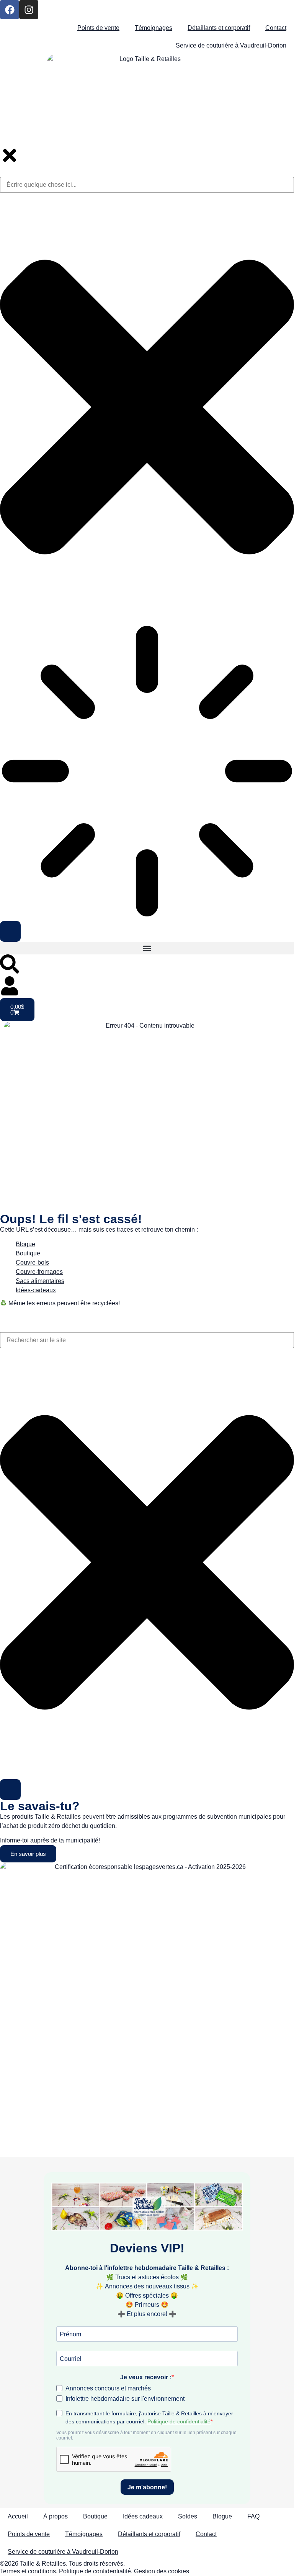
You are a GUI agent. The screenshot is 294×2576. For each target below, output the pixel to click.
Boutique (95, 2516)
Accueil (18, 2516)
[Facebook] (10, 10)
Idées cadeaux (143, 2516)
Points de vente (98, 28)
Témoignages (154, 28)
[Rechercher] (10, 1790)
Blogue (25, 1244)
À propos (56, 2516)
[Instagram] (29, 10)
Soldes (188, 2516)
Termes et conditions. (29, 2571)
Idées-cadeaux (36, 1290)
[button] (147, 948)
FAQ (253, 2516)
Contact (276, 28)
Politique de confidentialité (95, 2571)
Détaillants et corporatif (219, 28)
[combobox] (147, 1340)
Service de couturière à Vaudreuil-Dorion (231, 45)
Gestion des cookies (162, 2571)
